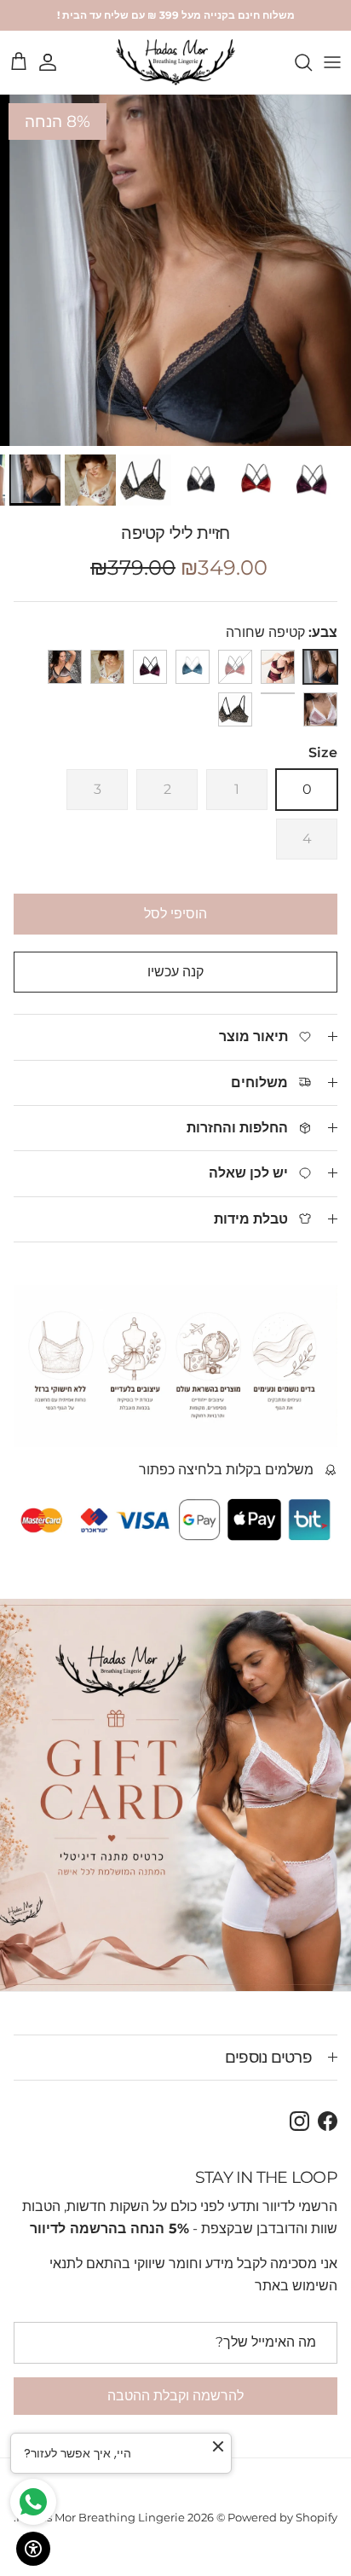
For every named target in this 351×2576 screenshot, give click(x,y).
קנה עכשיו (175, 972)
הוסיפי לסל (175, 914)
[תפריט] (332, 62)
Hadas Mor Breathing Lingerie (101, 2517)
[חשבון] (56, 62)
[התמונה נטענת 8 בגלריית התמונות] (175, 270)
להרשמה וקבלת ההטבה (175, 2396)
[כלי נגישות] (33, 2549)
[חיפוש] (295, 62)
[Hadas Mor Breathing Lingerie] (175, 62)
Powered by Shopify (282, 2517)
